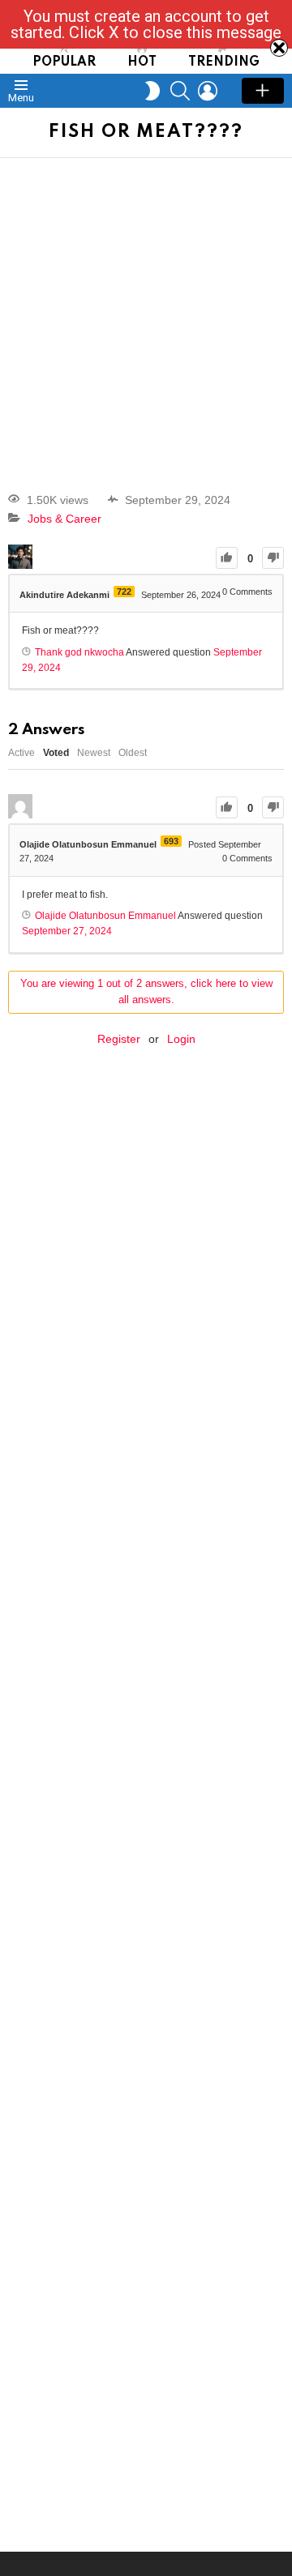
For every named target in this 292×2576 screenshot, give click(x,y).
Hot (142, 62)
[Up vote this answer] (227, 807)
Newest (94, 753)
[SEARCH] (180, 91)
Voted (56, 753)
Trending (224, 62)
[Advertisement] (146, 312)
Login (181, 1039)
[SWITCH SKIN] (152, 91)
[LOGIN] (208, 91)
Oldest (133, 753)
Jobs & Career (64, 519)
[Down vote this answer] (273, 807)
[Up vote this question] (227, 558)
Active (21, 753)
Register (119, 1039)
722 (124, 592)
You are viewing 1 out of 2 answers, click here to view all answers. (146, 992)
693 (171, 841)
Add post (263, 91)
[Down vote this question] (273, 558)
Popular (64, 62)
